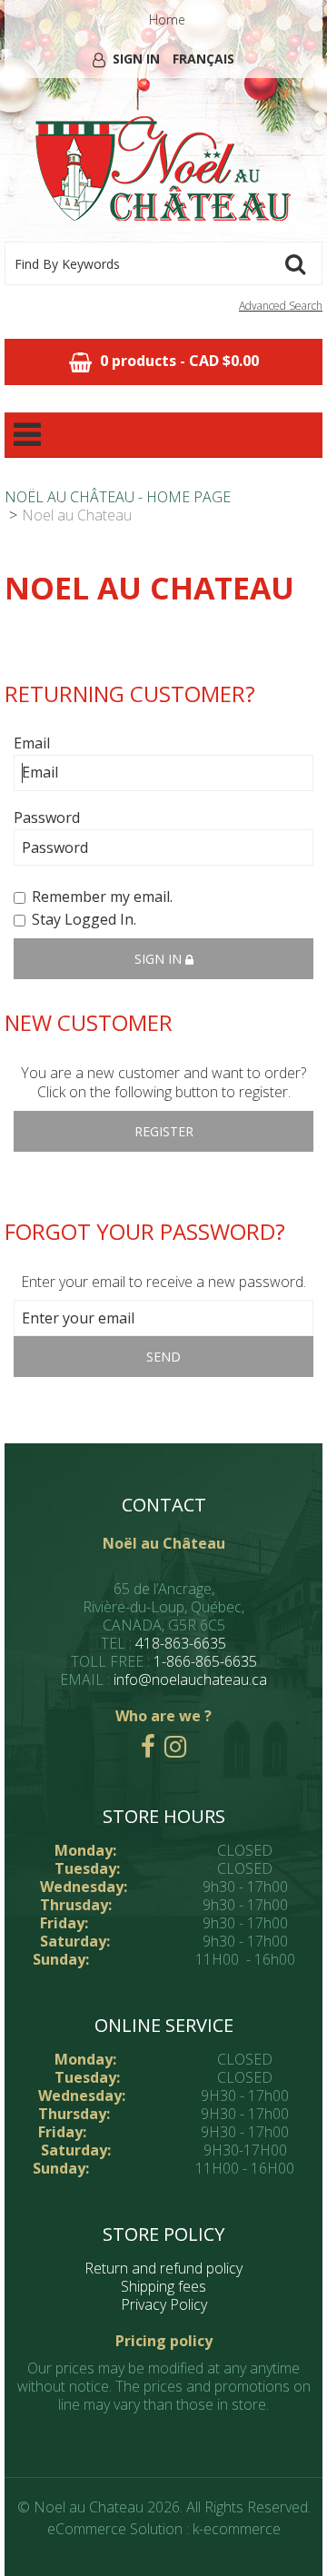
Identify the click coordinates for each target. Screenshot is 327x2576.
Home (167, 20)
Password (47, 818)
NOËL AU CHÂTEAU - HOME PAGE (118, 497)
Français (203, 59)
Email (32, 743)
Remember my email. (102, 897)
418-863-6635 (181, 1643)
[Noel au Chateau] (163, 169)
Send (163, 1357)
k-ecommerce (237, 2529)
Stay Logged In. (84, 920)
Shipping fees (163, 2286)
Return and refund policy (163, 2268)
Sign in (160, 959)
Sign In (136, 59)
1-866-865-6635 (205, 1661)
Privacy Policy (164, 2304)
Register (164, 1131)
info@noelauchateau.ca (190, 1679)
